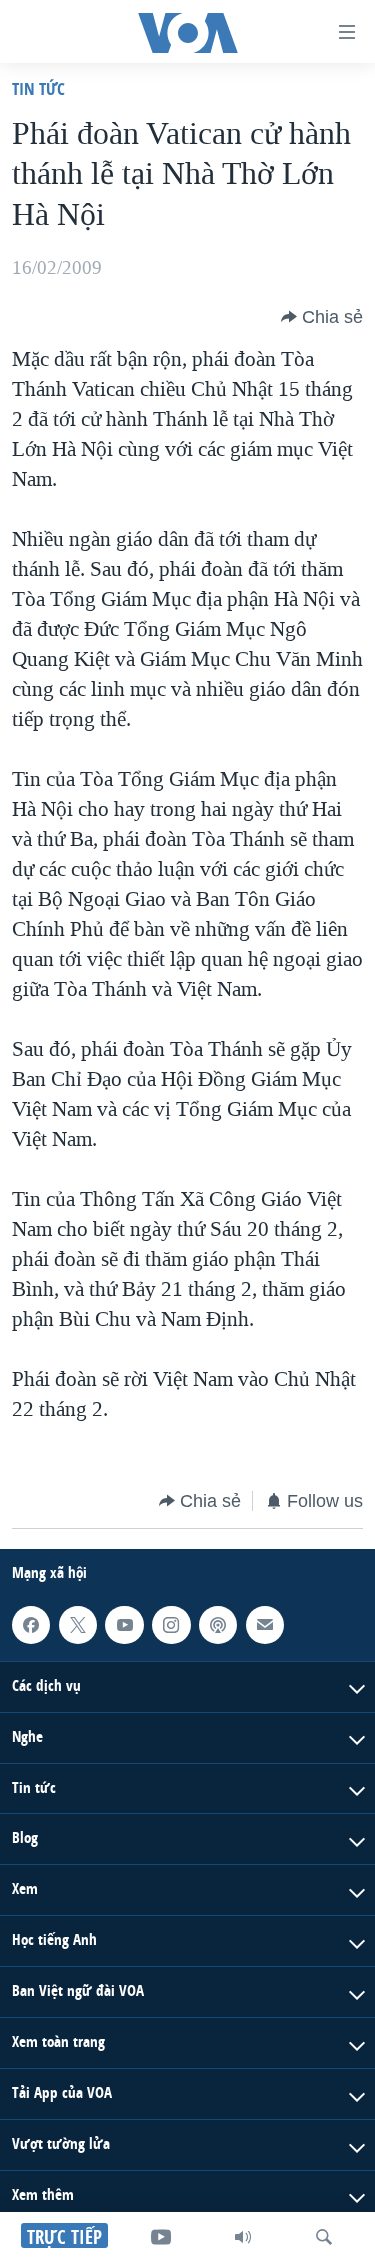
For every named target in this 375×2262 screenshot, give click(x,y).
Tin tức (38, 88)
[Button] (322, 317)
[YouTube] (161, 2237)
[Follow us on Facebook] (31, 1625)
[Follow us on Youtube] (124, 1625)
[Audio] (243, 2237)
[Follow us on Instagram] (171, 1625)
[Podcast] (218, 1625)
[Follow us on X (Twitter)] (78, 1625)
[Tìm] (324, 2237)
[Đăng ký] (265, 1625)
